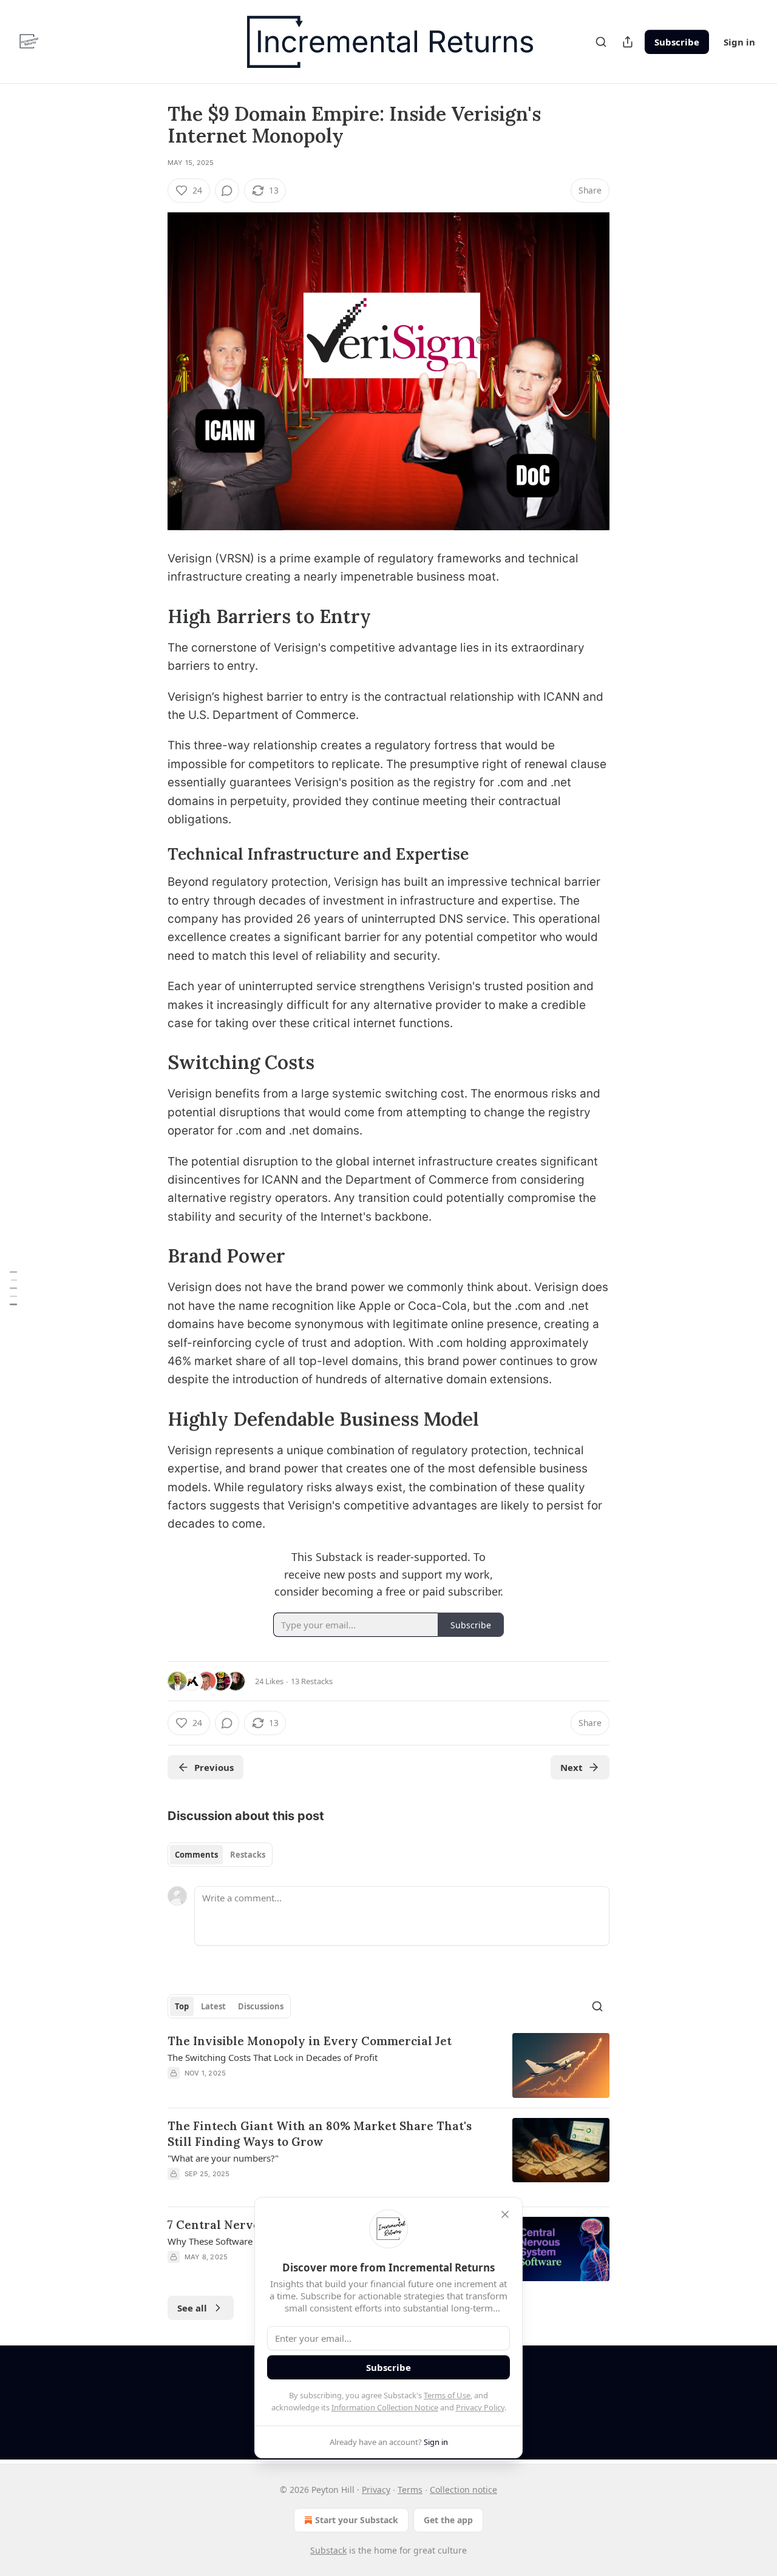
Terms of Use (447, 2395)
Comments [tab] (196, 1855)
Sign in (739, 42)
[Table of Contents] (13, 1288)
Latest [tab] (213, 2006)
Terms (410, 2490)
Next (572, 1767)
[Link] (151, 616)
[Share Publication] (628, 42)
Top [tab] (182, 2006)
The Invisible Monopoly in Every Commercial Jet (310, 2041)
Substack (328, 2550)
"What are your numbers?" (223, 2158)
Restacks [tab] (248, 1855)
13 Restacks (312, 1681)
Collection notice (463, 2490)
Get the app (448, 2520)
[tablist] (220, 1855)
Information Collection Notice (385, 2407)
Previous (214, 1767)
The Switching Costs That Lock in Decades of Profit (273, 2057)
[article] (388, 2065)
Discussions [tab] (261, 2006)
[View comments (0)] (227, 191)
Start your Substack (357, 2520)
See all (192, 2308)
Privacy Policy (480, 2407)
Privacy (376, 2490)
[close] (505, 2214)
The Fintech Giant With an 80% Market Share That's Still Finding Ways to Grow (320, 2134)
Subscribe (677, 42)
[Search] (601, 42)
